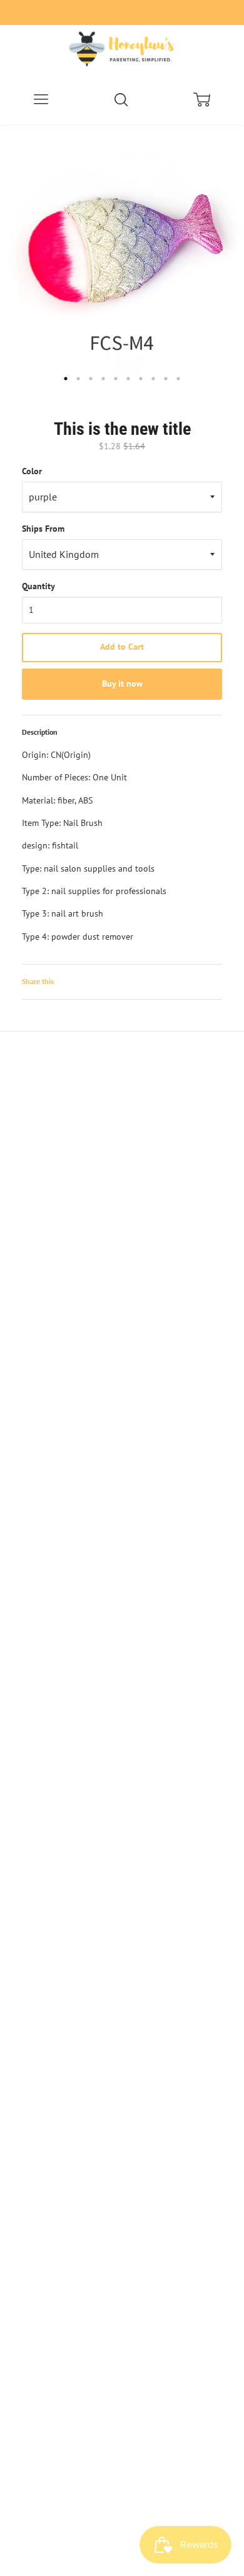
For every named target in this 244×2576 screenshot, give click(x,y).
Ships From (43, 529)
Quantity (38, 586)
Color (32, 471)
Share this (38, 981)
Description (40, 732)
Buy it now (122, 684)
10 (178, 379)
